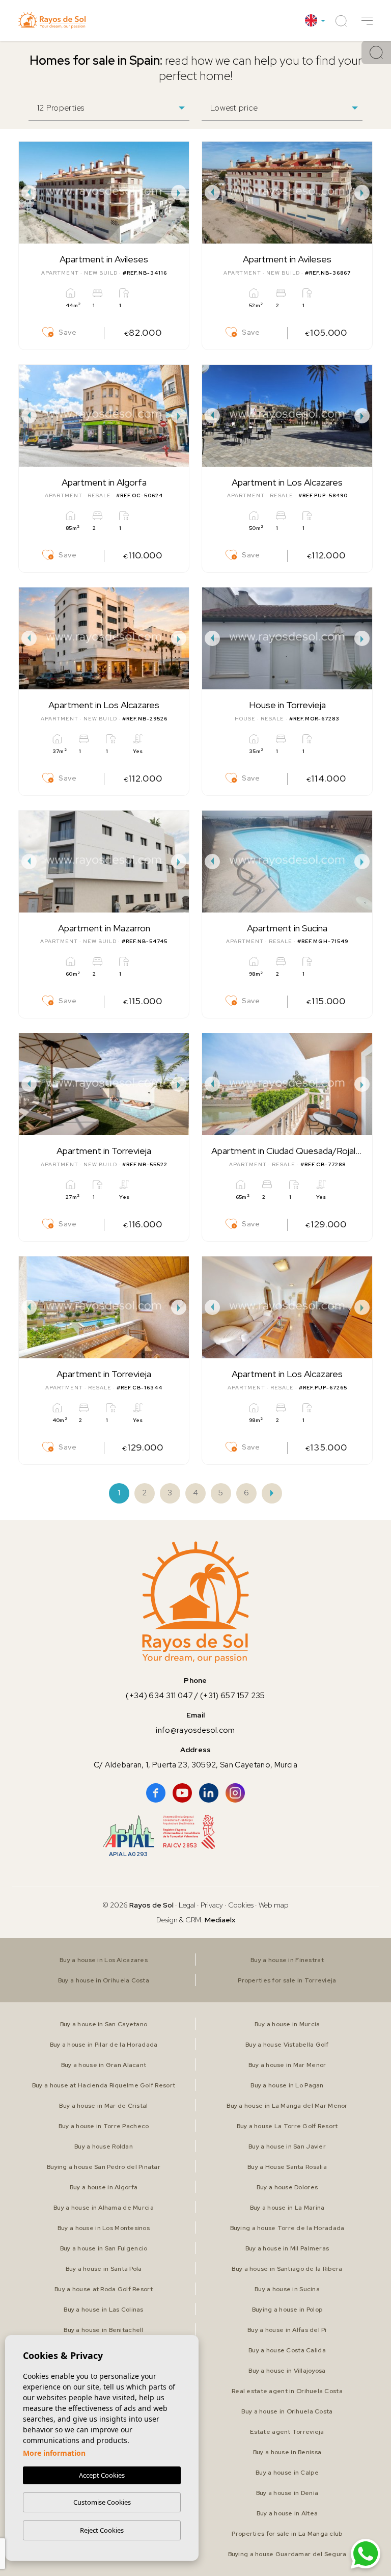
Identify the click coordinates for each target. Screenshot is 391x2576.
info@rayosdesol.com (195, 1730)
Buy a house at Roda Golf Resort (104, 2289)
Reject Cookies (102, 2530)
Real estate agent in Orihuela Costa (287, 2391)
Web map (274, 1905)
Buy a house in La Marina (287, 2208)
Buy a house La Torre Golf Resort (287, 2126)
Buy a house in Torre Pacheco (104, 2126)
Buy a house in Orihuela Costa (104, 1980)
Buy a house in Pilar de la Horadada (104, 2045)
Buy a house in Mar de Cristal (103, 2106)
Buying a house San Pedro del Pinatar (104, 2167)
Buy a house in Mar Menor (287, 2065)
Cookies (241, 1905)
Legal (188, 1905)
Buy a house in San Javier (287, 2146)
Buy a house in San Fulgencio (104, 2248)
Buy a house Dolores (287, 2187)
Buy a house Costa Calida (287, 2350)
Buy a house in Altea (287, 2513)
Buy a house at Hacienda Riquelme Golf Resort (104, 2085)
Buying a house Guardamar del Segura (287, 2554)
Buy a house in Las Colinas (103, 2310)
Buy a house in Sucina (287, 2289)
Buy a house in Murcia (287, 2024)
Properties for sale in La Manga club (287, 2534)
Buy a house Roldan (104, 2146)
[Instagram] (235, 1793)
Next (179, 193)
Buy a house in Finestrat (287, 1960)
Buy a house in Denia (287, 2493)
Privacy (212, 1905)
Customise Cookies (102, 2502)
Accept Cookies (102, 2475)
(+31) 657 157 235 (233, 1696)
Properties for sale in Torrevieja (287, 1980)
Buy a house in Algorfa (104, 2187)
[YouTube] (182, 1793)
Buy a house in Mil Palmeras (287, 2248)
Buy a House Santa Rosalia (287, 2167)
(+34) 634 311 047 (159, 1696)
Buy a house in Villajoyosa (287, 2371)
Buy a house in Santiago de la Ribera (287, 2269)
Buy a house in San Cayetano (104, 2024)
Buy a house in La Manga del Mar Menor (287, 2106)
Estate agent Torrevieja (287, 2432)
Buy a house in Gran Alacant (104, 2065)
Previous (29, 193)
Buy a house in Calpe (287, 2473)
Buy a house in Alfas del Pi (287, 2330)
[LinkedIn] (209, 1793)
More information (54, 2453)
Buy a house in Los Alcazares (104, 1960)
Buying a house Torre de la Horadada (287, 2228)
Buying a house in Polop (287, 2310)
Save (68, 332)
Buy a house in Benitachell (103, 2330)
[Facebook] (156, 1793)
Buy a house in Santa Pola (104, 2269)
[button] (367, 21)
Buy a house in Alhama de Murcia (104, 2208)
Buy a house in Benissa (287, 2452)
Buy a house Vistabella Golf (287, 2045)
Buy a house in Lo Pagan (287, 2085)
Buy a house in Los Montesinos (104, 2228)
